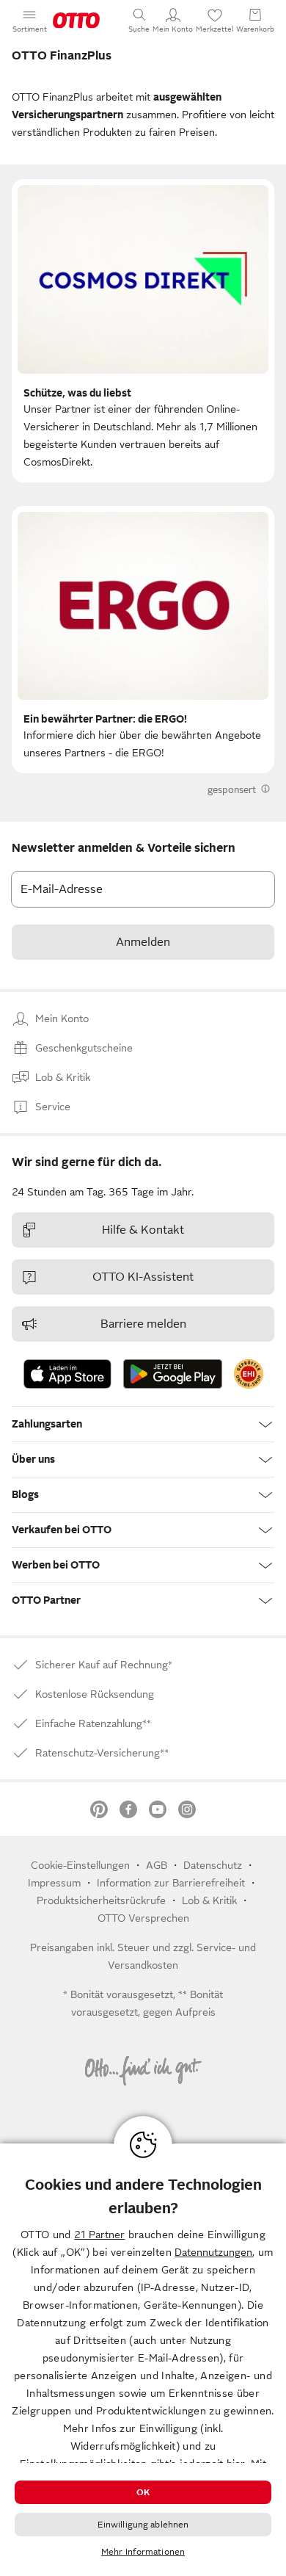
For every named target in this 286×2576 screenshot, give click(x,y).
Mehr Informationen (143, 2552)
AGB (157, 1865)
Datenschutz (213, 1865)
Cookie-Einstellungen (80, 1865)
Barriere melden (143, 1324)
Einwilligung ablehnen (143, 2525)
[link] (249, 1374)
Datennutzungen (213, 2252)
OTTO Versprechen (143, 1918)
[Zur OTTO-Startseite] (76, 21)
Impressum (54, 1883)
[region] (143, 2360)
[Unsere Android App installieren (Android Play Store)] (173, 1374)
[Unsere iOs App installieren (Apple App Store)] (67, 1374)
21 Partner (99, 2235)
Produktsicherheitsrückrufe (101, 1900)
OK (143, 2492)
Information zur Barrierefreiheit (171, 1883)
